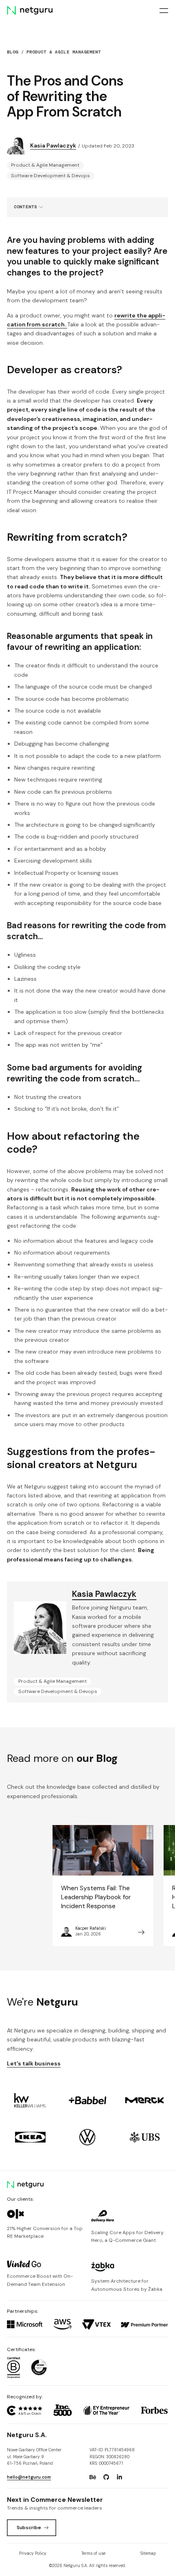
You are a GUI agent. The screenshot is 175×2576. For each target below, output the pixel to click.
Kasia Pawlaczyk (53, 145)
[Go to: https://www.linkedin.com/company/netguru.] (119, 2477)
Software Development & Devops (50, 176)
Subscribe (29, 2528)
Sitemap (148, 2553)
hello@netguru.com (29, 2477)
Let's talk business (34, 2063)
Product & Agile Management (64, 52)
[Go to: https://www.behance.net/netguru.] (93, 2477)
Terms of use (93, 2553)
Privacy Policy (33, 2553)
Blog (13, 52)
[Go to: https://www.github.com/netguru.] (106, 2477)
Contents (25, 207)
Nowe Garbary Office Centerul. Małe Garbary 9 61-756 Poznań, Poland (34, 2457)
